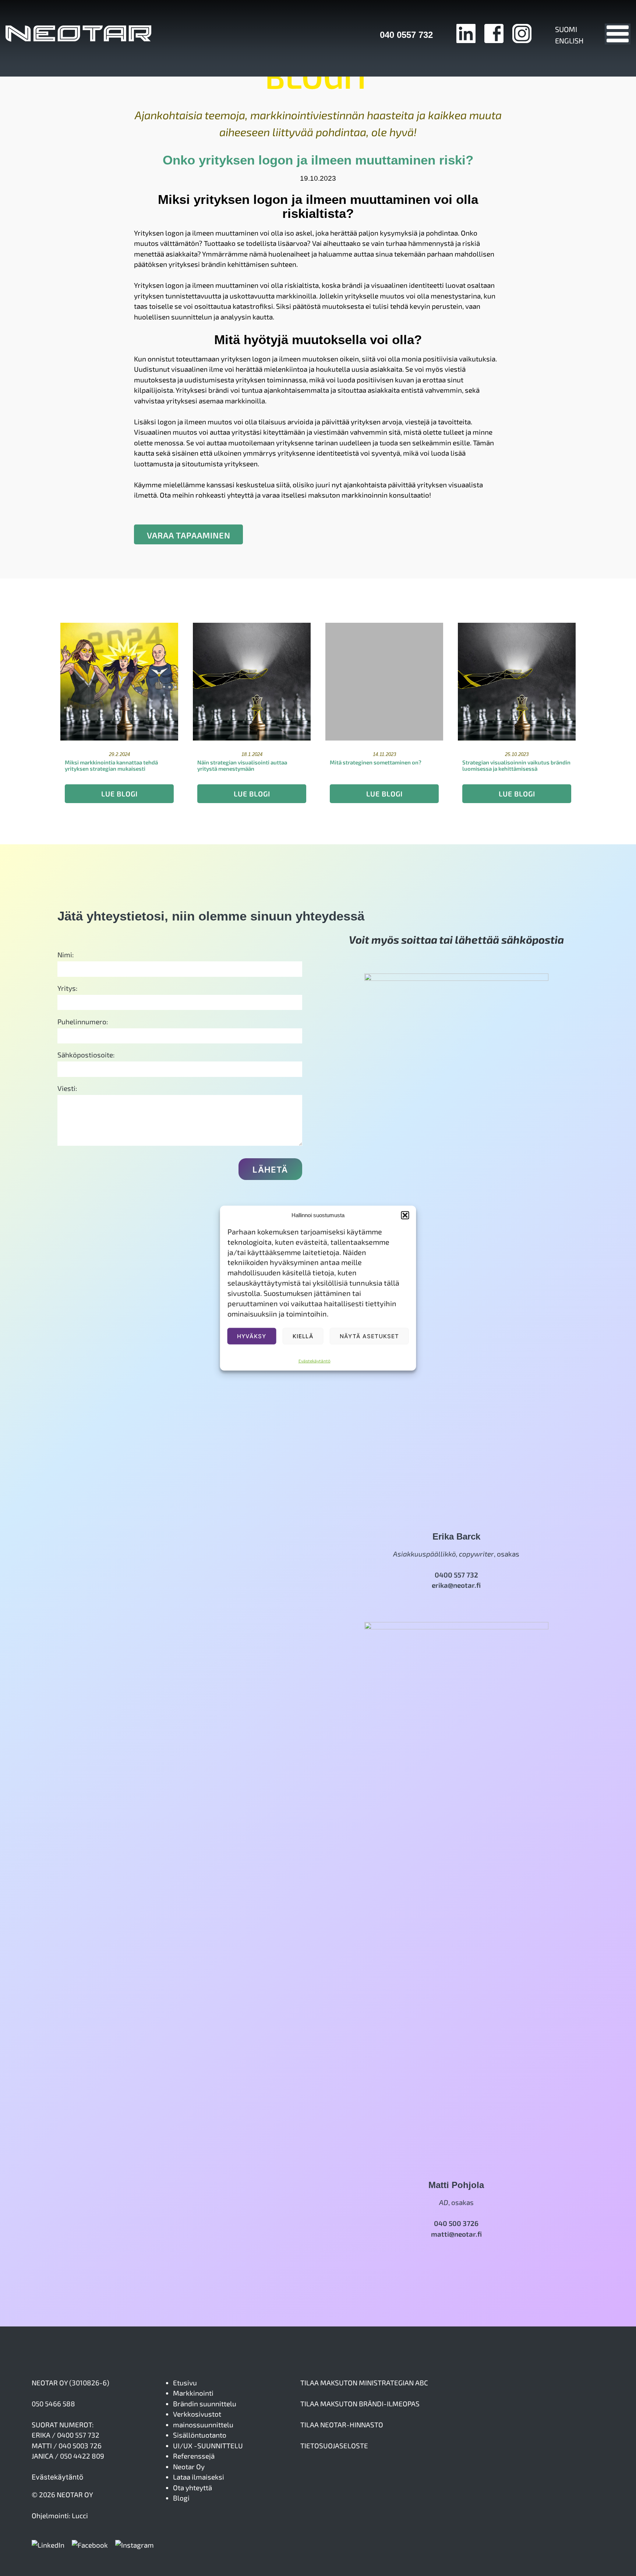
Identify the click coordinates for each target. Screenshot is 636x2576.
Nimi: (66, 955)
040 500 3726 (456, 2223)
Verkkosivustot (197, 2414)
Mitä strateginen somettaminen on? (376, 762)
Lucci (80, 2515)
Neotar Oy (189, 2467)
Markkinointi (193, 2393)
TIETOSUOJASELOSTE (334, 2446)
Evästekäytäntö (315, 1360)
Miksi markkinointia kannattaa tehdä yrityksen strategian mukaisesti (111, 765)
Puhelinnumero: (83, 1022)
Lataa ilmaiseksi (199, 2477)
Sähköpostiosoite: (86, 1055)
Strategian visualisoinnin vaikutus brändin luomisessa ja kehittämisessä (516, 765)
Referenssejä (194, 2456)
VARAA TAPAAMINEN (189, 535)
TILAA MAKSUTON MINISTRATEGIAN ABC (364, 2383)
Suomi (566, 29)
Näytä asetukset (369, 1336)
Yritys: (67, 988)
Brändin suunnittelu (205, 2404)
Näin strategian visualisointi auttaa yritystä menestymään (242, 765)
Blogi (181, 2498)
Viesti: (67, 1088)
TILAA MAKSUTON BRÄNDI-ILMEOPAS (360, 2404)
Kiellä (303, 1336)
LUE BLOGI (119, 794)
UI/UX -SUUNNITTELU (208, 2446)
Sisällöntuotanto (200, 2435)
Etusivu (185, 2383)
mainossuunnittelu (203, 2425)
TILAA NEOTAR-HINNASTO (342, 2425)
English (569, 40)
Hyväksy (252, 1336)
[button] (405, 1215)
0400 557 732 (456, 1575)
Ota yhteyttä (192, 2487)
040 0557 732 (406, 35)
